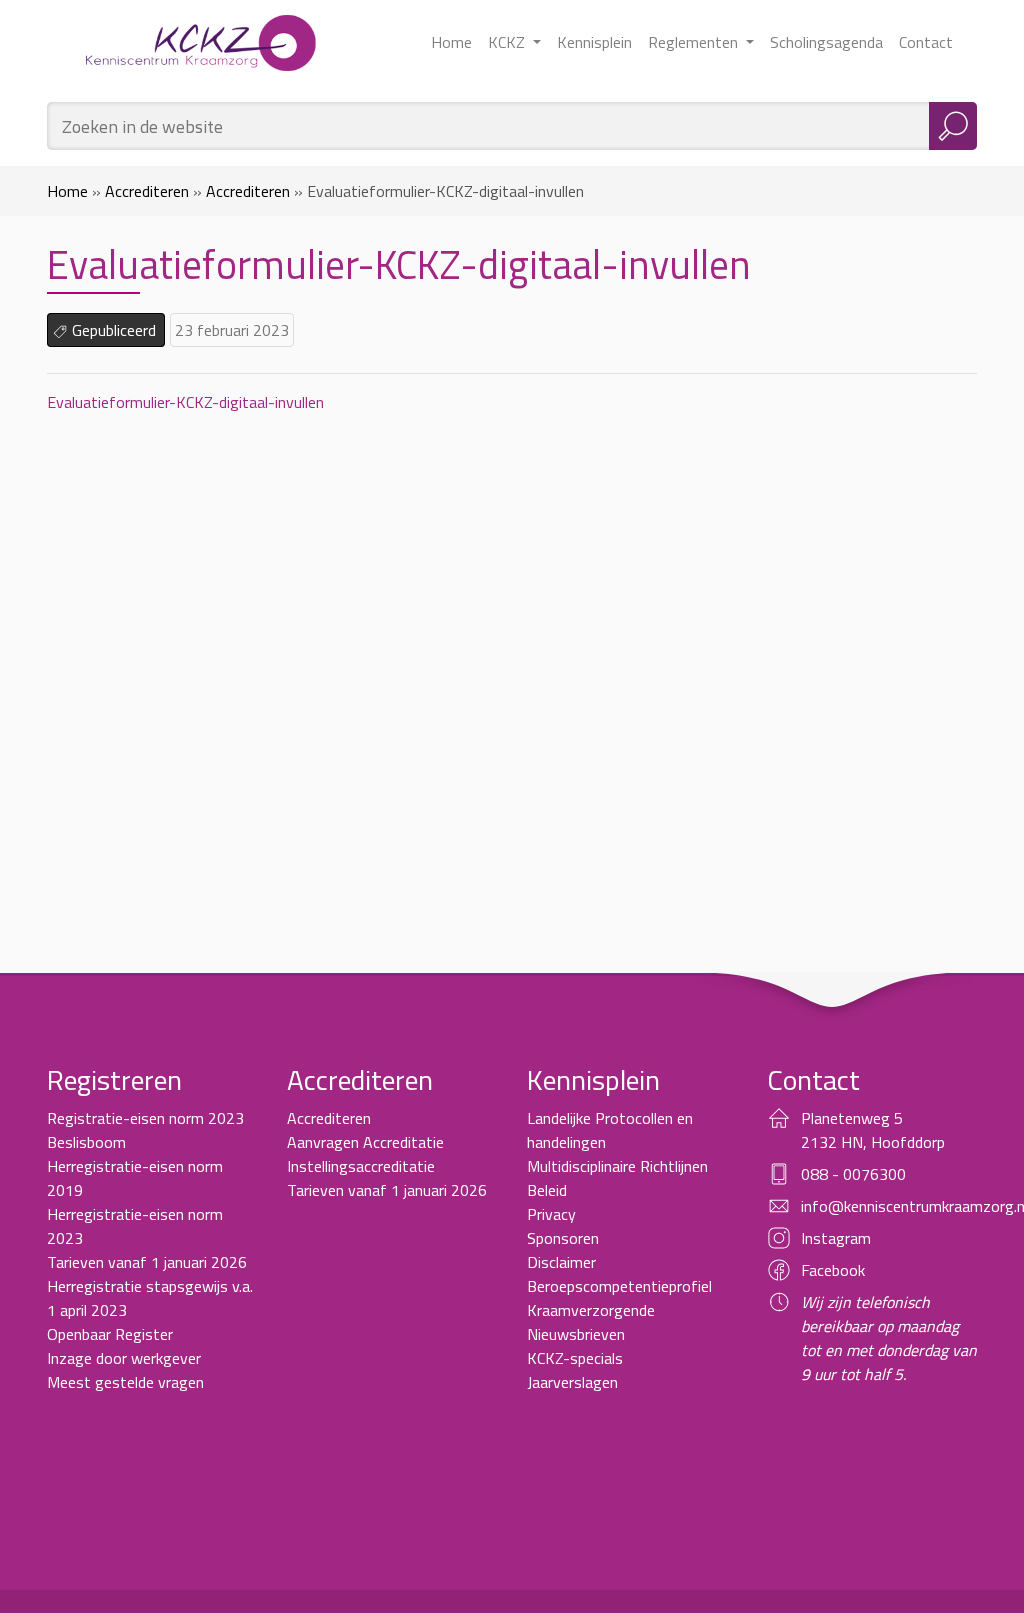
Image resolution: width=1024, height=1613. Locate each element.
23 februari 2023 (232, 330)
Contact (926, 42)
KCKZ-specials (575, 1358)
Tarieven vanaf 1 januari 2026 (147, 1262)
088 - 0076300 (853, 1174)
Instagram (836, 1238)
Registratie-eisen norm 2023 (145, 1118)
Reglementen (695, 42)
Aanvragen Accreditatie (365, 1142)
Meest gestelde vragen (125, 1382)
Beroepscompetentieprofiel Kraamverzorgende (619, 1298)
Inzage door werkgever (124, 1358)
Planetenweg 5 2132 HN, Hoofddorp (873, 1130)
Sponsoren (563, 1238)
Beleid (547, 1190)
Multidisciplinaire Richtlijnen (617, 1166)
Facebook (833, 1270)
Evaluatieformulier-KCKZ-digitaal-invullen (185, 402)
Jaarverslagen (572, 1382)
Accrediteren (147, 191)
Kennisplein (594, 42)
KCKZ (508, 42)
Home (451, 42)
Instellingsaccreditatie (361, 1166)
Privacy (551, 1214)
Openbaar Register (110, 1334)
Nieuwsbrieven (576, 1334)
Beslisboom (86, 1142)
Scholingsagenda (826, 42)
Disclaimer (561, 1262)
